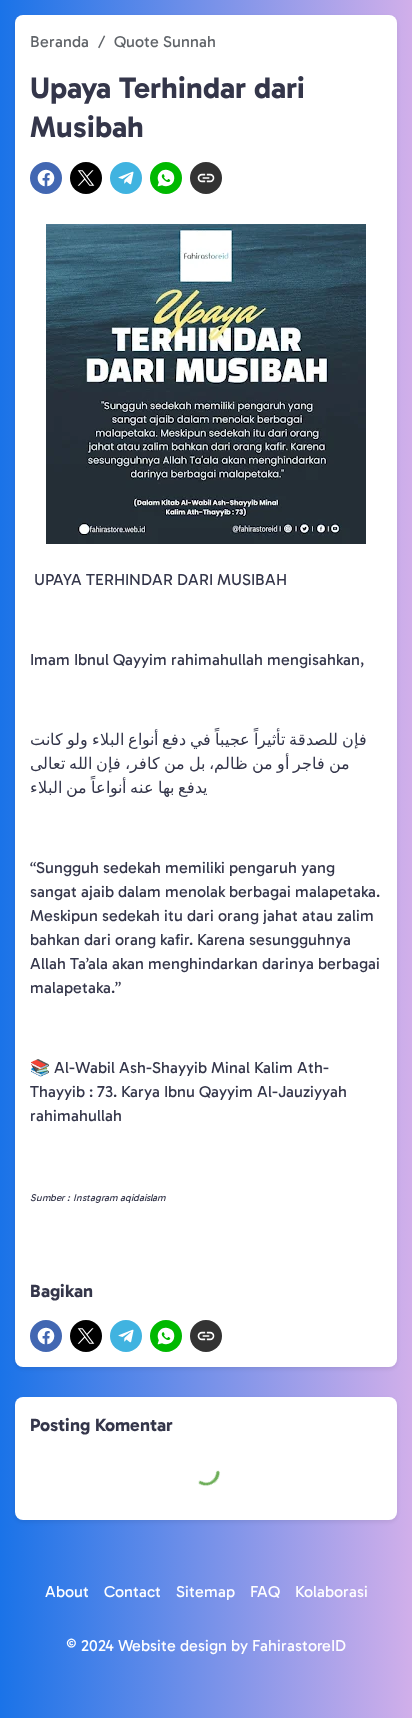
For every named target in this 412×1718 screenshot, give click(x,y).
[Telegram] (126, 178)
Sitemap (205, 1591)
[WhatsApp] (166, 178)
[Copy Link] (206, 178)
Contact (132, 1591)
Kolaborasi (331, 1591)
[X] (86, 178)
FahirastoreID (299, 1645)
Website (147, 1645)
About (67, 1591)
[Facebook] (46, 178)
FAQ (265, 1591)
